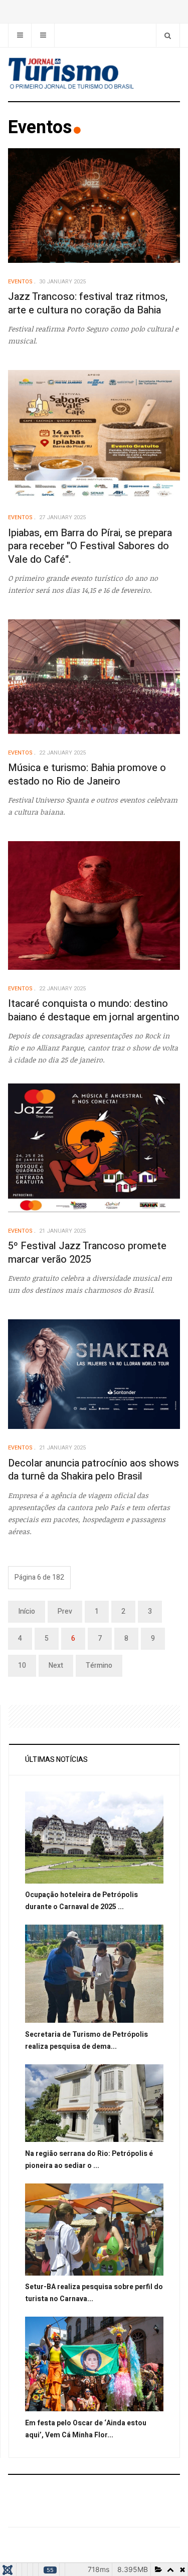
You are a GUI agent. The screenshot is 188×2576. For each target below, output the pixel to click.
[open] (20, 35)
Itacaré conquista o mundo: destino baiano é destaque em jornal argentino (94, 1010)
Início (27, 1611)
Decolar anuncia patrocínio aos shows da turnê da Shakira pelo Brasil (93, 1470)
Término (99, 1666)
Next (56, 1666)
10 (22, 1666)
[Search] (168, 35)
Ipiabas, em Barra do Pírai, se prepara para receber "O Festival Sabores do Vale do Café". (90, 546)
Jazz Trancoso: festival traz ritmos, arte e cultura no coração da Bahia (88, 303)
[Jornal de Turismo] (94, 74)
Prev (65, 1611)
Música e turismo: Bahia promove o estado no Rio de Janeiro (87, 775)
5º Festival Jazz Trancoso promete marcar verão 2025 (87, 1253)
